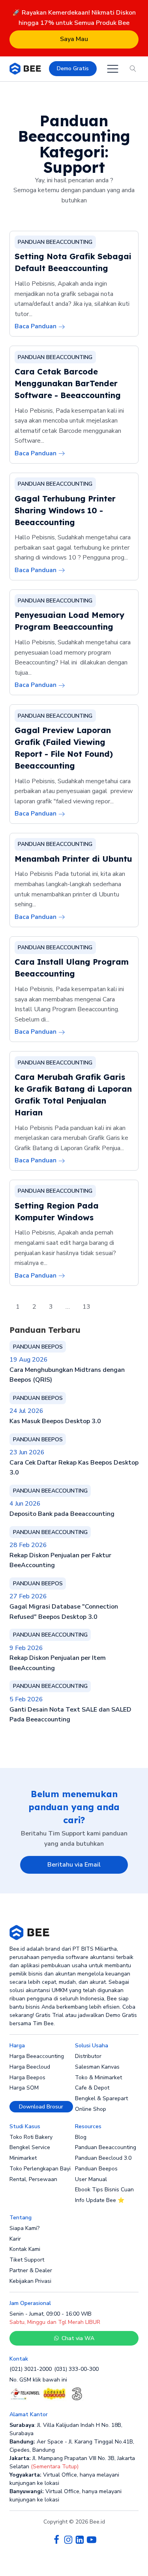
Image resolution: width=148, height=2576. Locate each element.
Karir (15, 2239)
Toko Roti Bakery (31, 2137)
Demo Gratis (73, 68)
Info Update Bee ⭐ (100, 2200)
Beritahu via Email (74, 1865)
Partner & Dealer (31, 2270)
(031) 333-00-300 (76, 2369)
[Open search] (133, 69)
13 (86, 1307)
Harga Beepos (27, 2077)
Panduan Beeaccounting (106, 2147)
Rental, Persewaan (33, 2179)
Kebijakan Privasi (30, 2281)
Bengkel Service (30, 2147)
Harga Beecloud (30, 2067)
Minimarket (23, 2158)
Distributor (88, 2056)
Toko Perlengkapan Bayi (40, 2169)
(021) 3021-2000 (31, 2369)
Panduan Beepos (96, 2169)
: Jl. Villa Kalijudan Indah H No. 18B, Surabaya (66, 2429)
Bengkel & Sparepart (101, 2098)
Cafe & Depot (92, 2088)
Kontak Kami (25, 2249)
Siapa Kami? (24, 2228)
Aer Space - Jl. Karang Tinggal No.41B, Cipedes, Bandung (72, 2446)
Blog (81, 2137)
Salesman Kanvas (97, 2067)
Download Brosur (41, 2107)
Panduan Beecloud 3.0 (103, 2158)
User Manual (91, 2179)
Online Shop (91, 2109)
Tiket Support (27, 2260)
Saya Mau (74, 39)
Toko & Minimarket (98, 2077)
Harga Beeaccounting (37, 2056)
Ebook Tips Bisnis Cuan (104, 2190)
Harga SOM (24, 2088)
